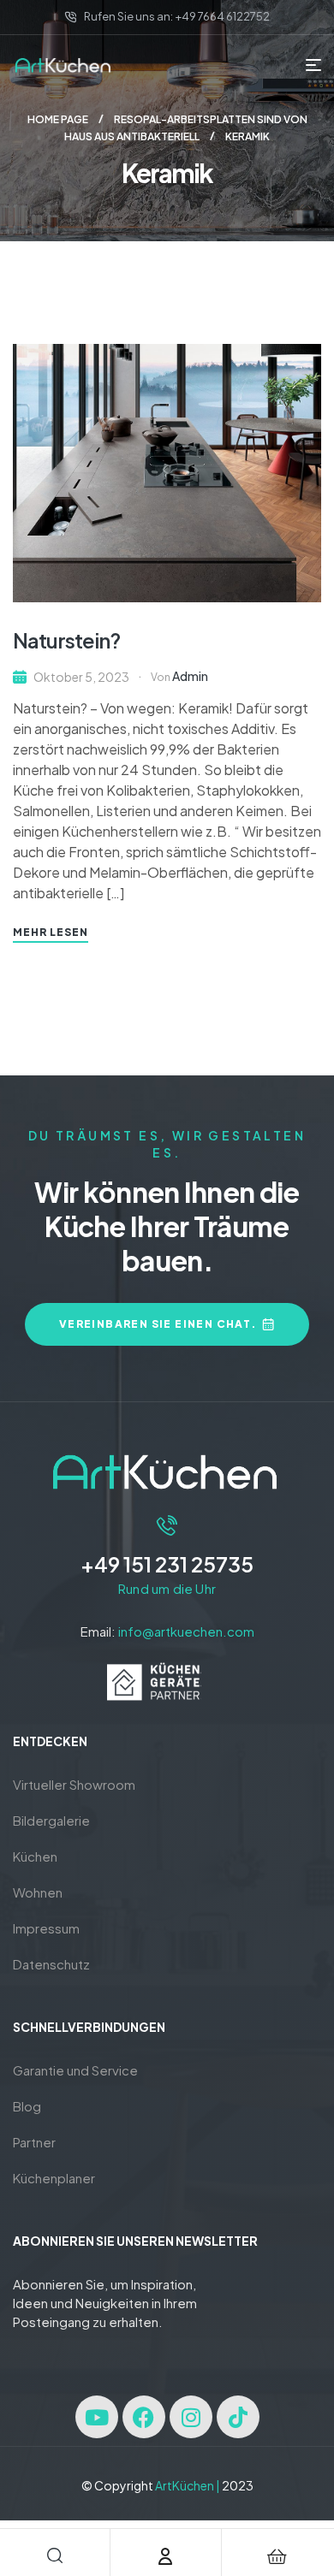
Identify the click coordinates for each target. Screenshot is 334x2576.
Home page (58, 119)
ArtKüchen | (188, 2485)
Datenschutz (51, 1964)
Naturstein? (66, 640)
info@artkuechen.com (186, 1631)
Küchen (35, 1856)
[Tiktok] (238, 2417)
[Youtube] (97, 2417)
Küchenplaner (54, 2178)
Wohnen (38, 1892)
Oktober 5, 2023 (81, 677)
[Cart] (277, 2556)
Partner (34, 2142)
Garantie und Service (75, 2070)
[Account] (165, 2556)
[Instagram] (191, 2417)
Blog (27, 2106)
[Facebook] (144, 2417)
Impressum (46, 1928)
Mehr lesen (51, 932)
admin (190, 676)
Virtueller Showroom (74, 1784)
